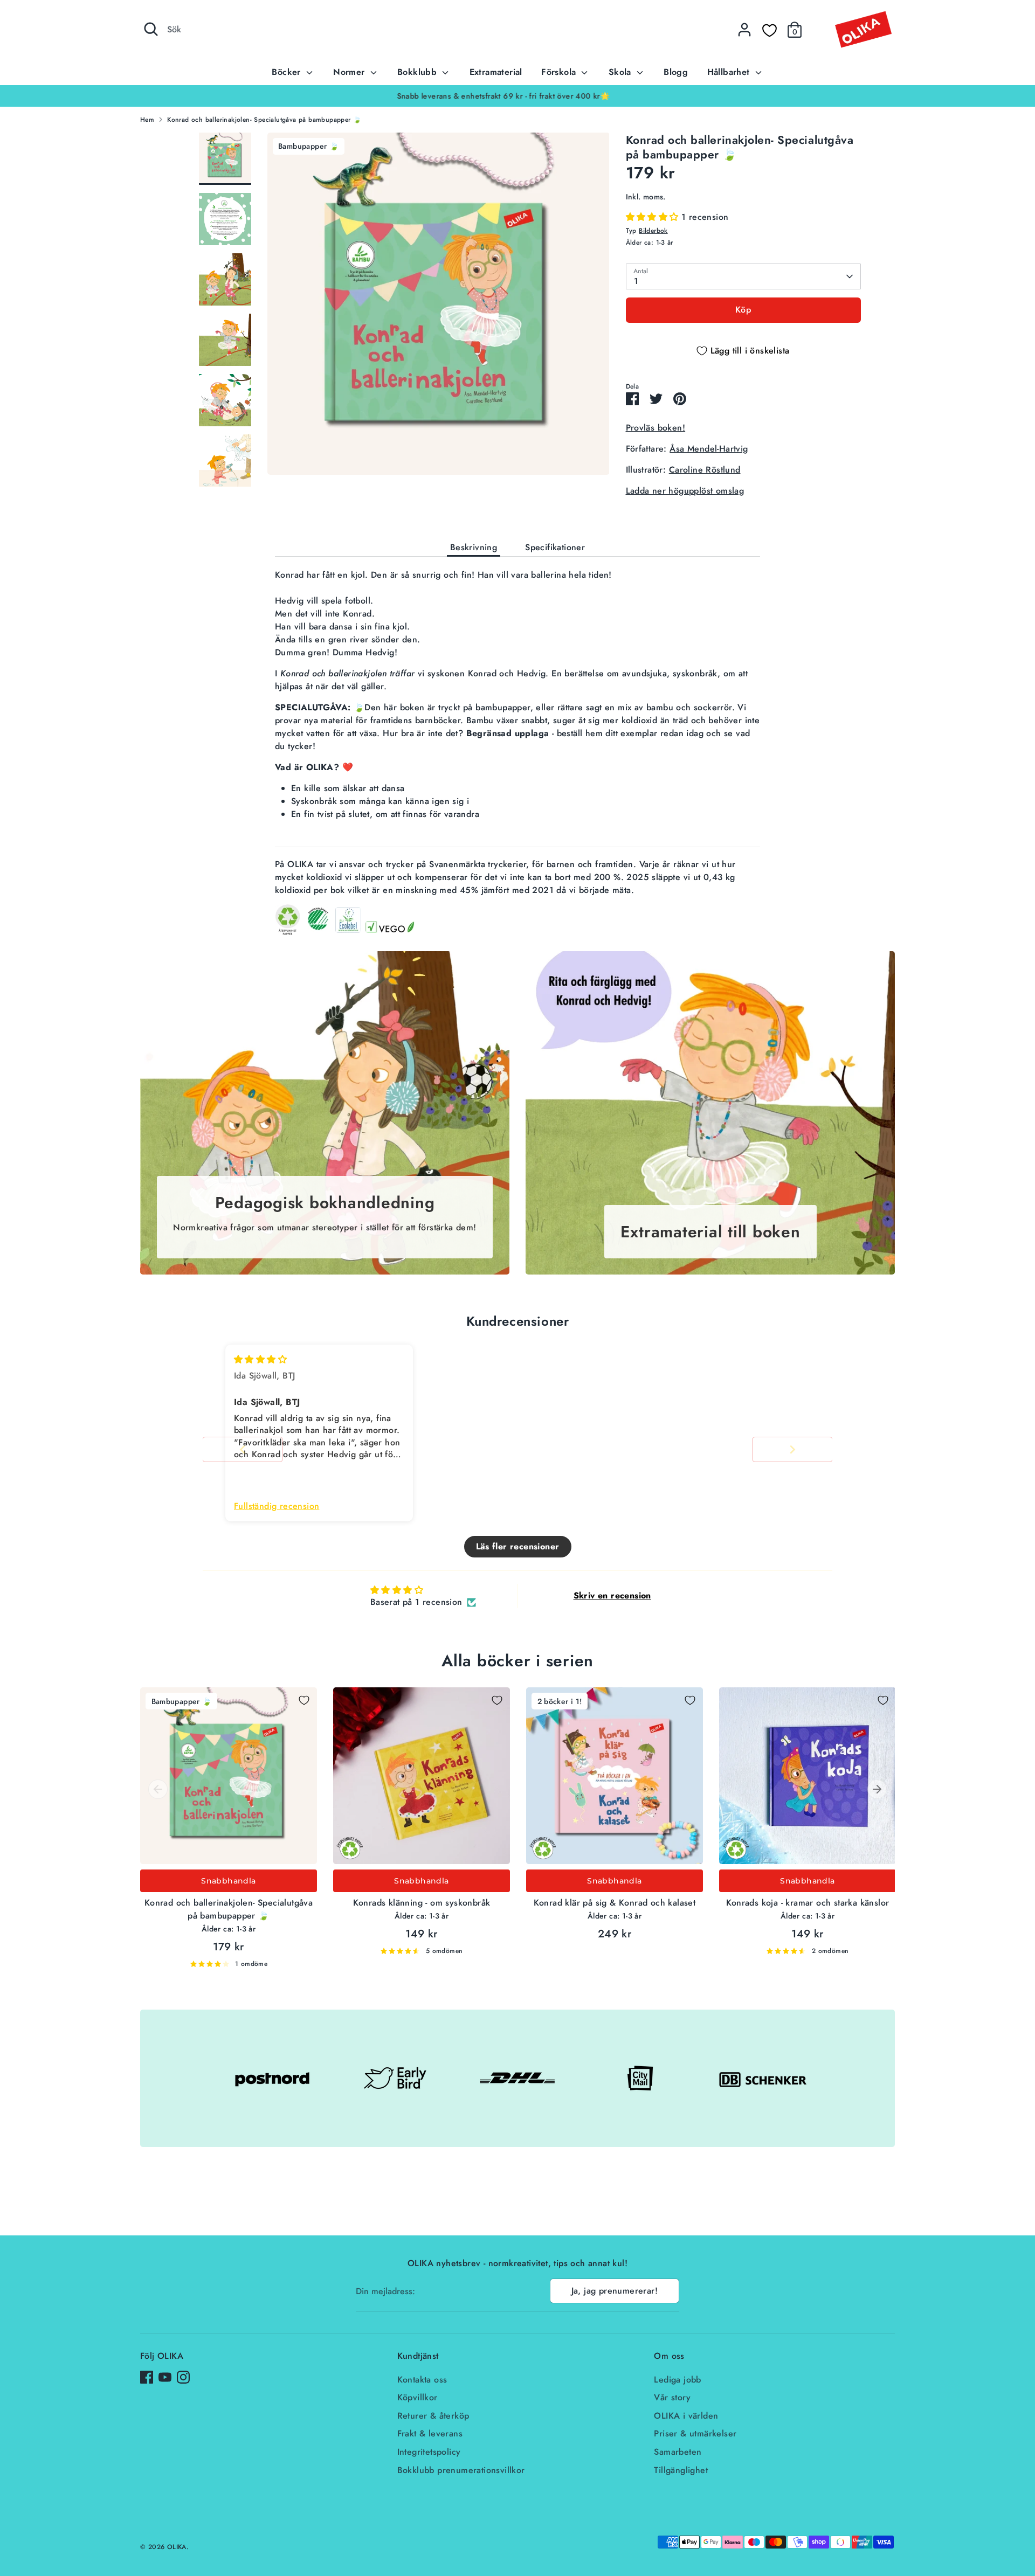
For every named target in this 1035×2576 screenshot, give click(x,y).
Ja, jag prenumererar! (615, 2291)
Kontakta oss (422, 2380)
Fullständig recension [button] (277, 1506)
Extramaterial (496, 72)
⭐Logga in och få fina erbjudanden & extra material (517, 96)
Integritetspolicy (429, 2452)
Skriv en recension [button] (612, 1595)
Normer (350, 72)
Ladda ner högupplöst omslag (685, 491)
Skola (621, 72)
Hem (147, 120)
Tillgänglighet (681, 2470)
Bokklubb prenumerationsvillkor (461, 2470)
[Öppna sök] (151, 29)
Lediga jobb (677, 2380)
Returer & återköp (433, 2416)
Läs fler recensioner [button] (518, 1546)
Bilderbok (653, 231)
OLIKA (177, 2547)
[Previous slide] (243, 1449)
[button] (654, 217)
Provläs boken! (656, 428)
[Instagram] (183, 2377)
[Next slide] (792, 1449)
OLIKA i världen (686, 2416)
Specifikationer (555, 547)
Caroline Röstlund (705, 470)
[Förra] (158, 1789)
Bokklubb (419, 72)
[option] (517, 96)
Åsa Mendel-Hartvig (709, 449)
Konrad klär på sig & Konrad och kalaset (615, 1903)
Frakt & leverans (430, 2433)
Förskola (560, 72)
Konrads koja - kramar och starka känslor (808, 1903)
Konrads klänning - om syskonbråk (422, 1903)
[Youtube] (165, 2377)
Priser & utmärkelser (695, 2433)
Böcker (288, 72)
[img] (260, 1359)
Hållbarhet (730, 72)
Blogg (676, 72)
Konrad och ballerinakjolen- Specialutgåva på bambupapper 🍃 (264, 120)
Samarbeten (678, 2452)
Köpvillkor (418, 2397)
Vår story (672, 2397)
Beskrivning (474, 547)
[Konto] (744, 30)
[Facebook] (147, 2377)
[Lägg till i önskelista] (304, 1700)
